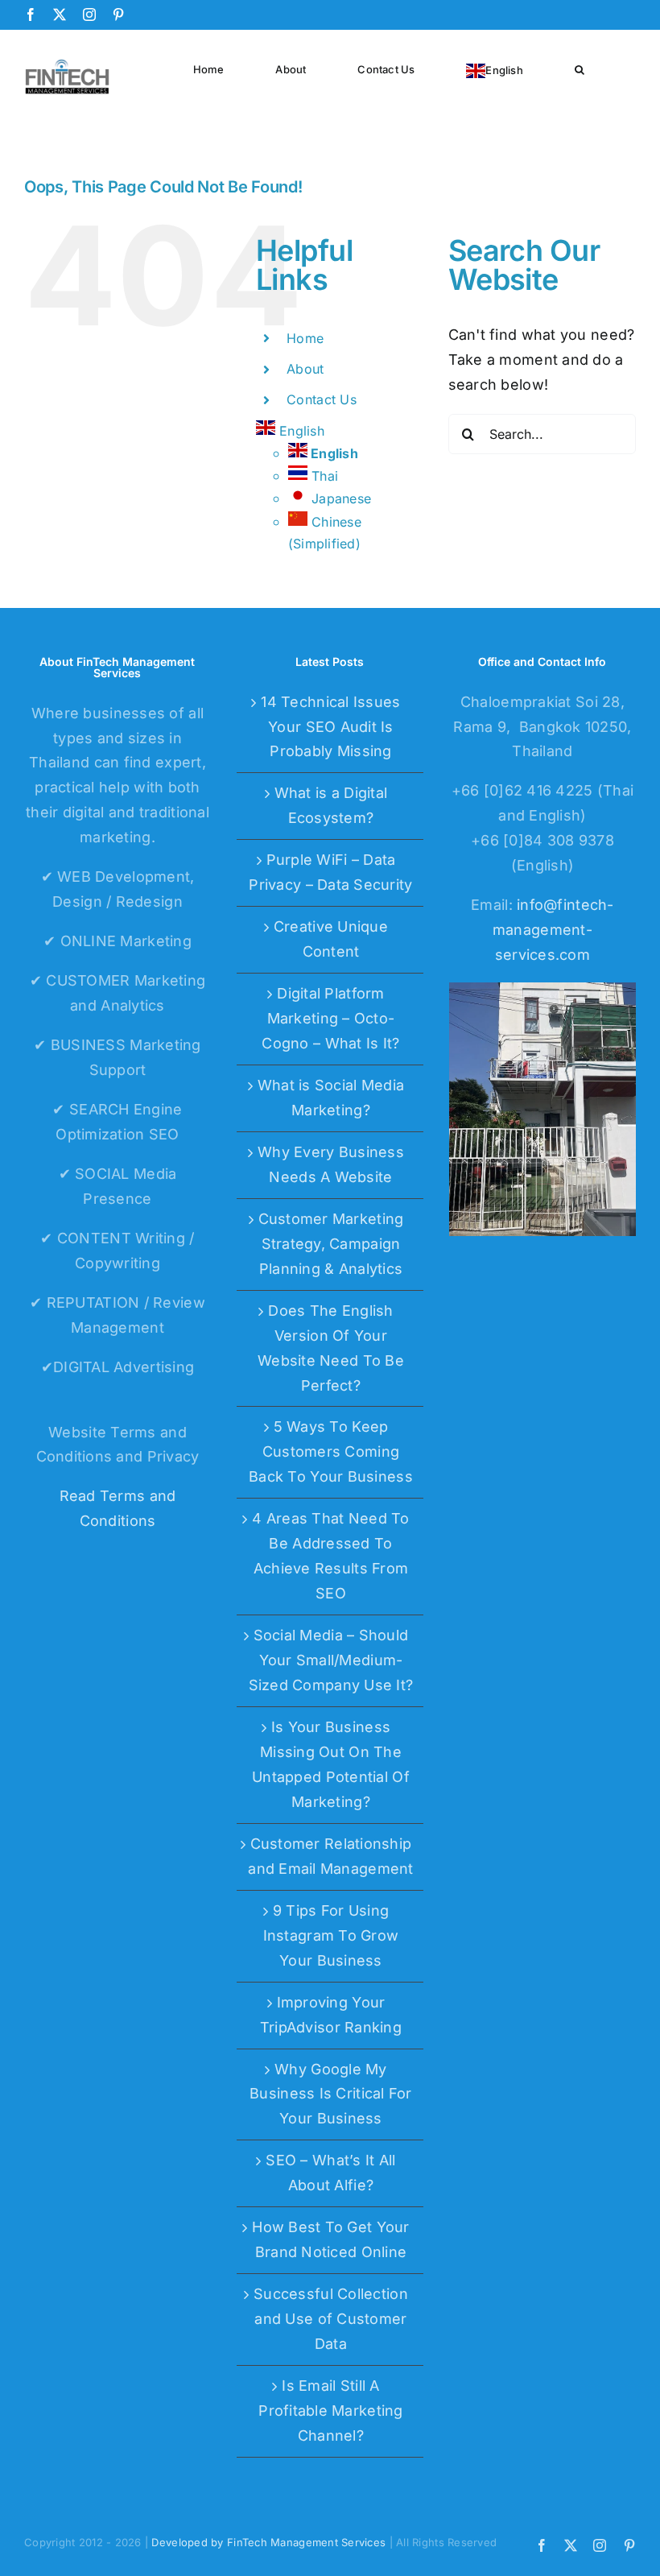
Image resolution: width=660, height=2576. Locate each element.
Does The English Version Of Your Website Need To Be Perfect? (331, 1348)
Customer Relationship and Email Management (330, 1856)
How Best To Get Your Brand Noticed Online (330, 2239)
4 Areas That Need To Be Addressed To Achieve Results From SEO (330, 1556)
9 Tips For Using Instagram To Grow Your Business (331, 1935)
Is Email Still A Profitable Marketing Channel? (330, 2411)
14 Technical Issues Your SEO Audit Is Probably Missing (330, 727)
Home (305, 338)
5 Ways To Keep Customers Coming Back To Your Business (331, 1451)
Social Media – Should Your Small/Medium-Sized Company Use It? (331, 1660)
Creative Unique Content (331, 939)
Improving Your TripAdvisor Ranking (331, 2015)
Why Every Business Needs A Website (331, 1164)
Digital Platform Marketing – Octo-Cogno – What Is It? (330, 1018)
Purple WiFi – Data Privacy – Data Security (330, 872)
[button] (580, 68)
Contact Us (322, 399)
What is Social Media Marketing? (331, 1098)
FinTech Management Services (306, 2542)
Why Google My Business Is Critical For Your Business (330, 2094)
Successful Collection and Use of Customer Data (331, 2319)
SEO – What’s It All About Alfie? (330, 2173)
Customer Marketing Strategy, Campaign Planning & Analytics (331, 1244)
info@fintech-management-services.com (553, 930)
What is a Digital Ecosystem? (331, 805)
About (305, 369)
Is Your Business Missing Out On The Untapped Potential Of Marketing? (331, 1764)
